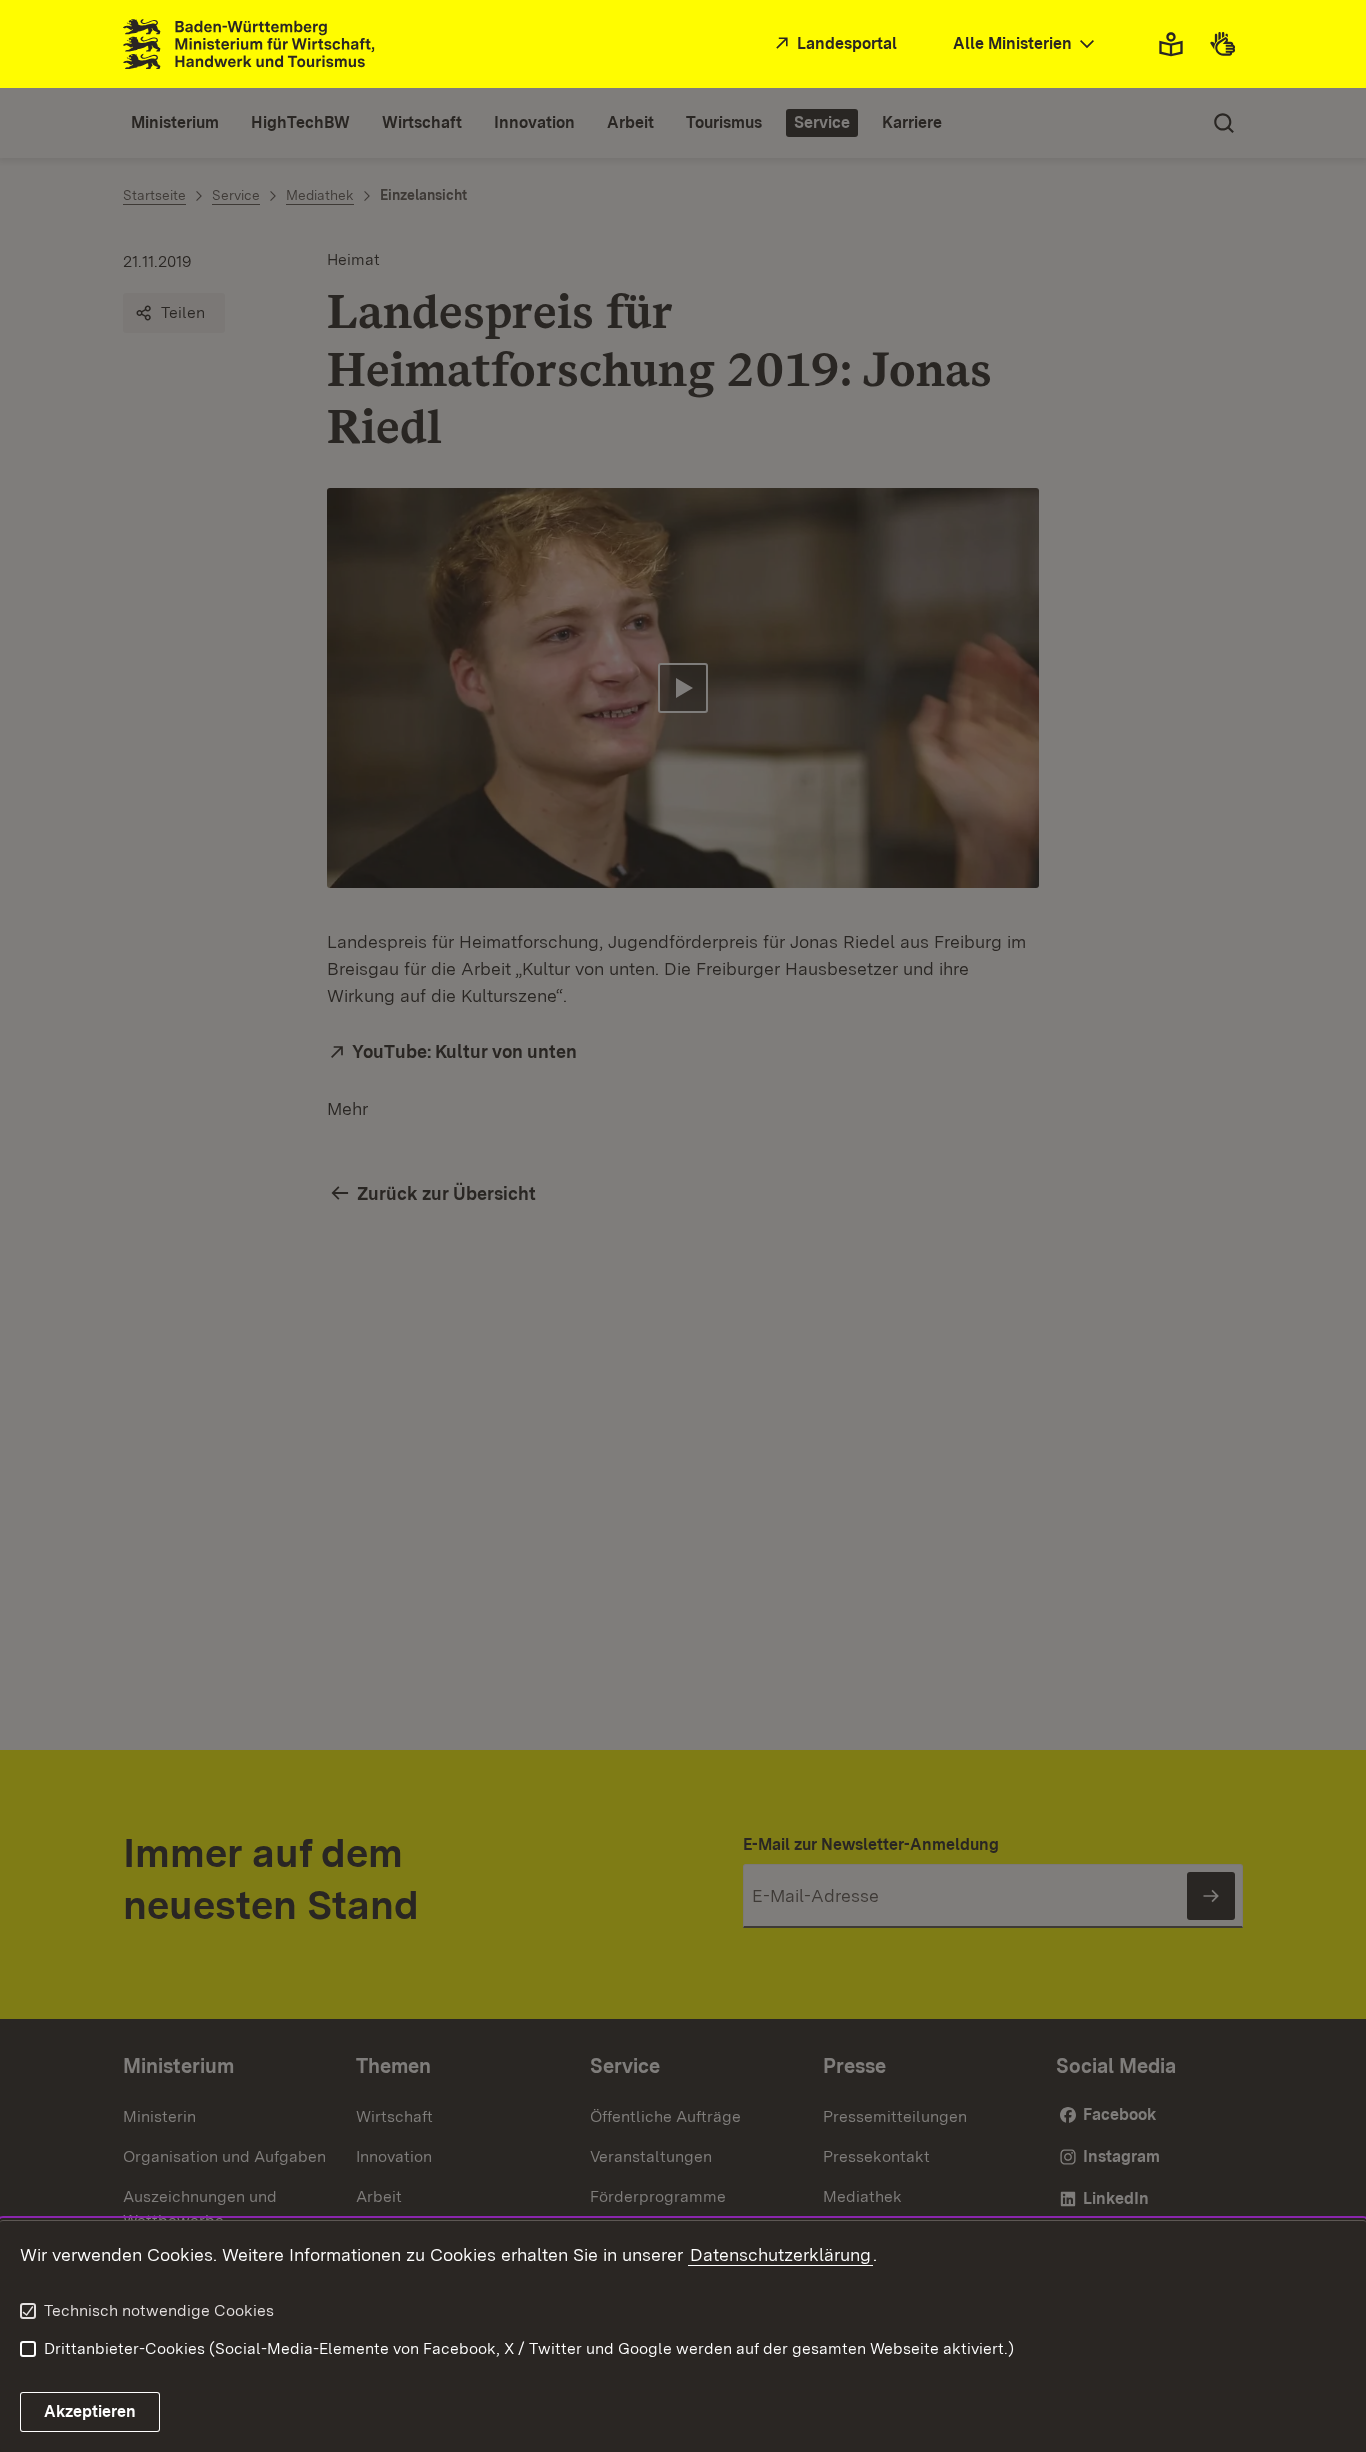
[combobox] (1026, 44)
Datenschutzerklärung (780, 2254)
